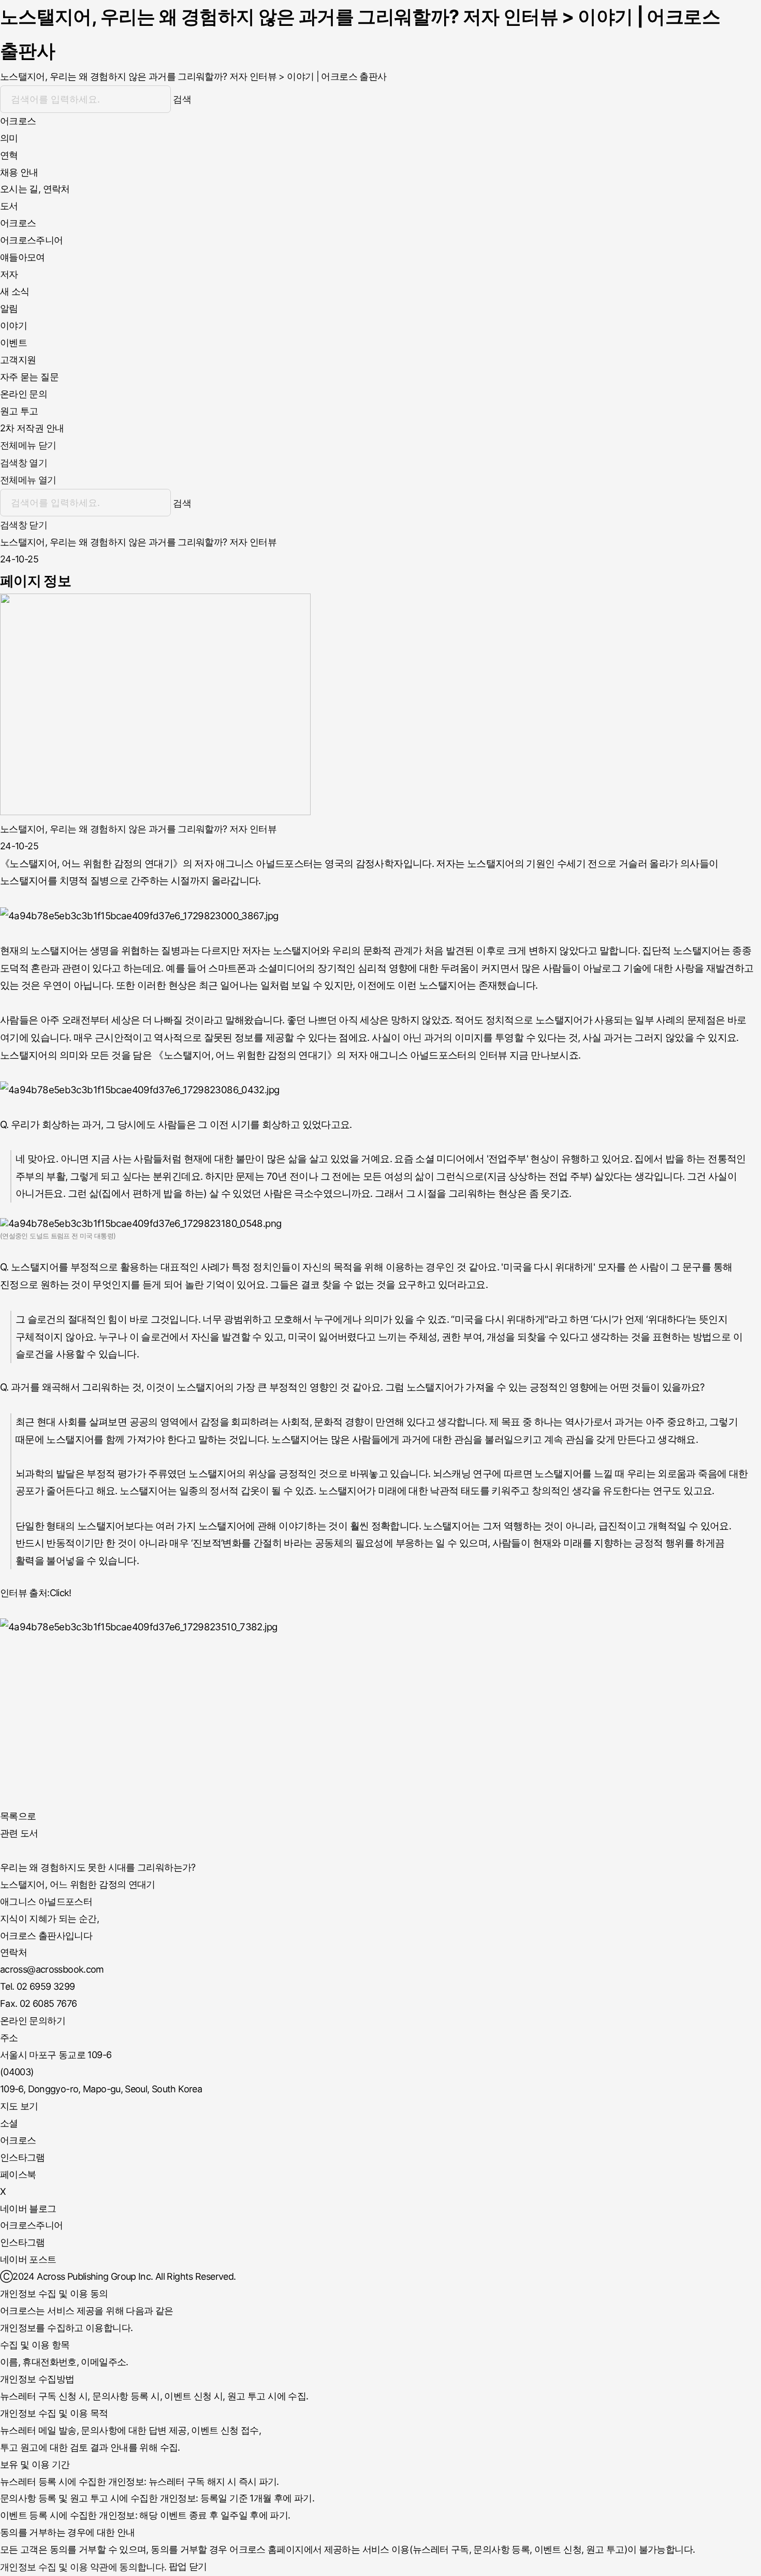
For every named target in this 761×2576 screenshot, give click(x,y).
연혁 (9, 155)
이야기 (13, 325)
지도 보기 (19, 2106)
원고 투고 (19, 411)
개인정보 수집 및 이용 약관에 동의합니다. (83, 2567)
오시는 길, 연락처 (35, 189)
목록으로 (18, 1816)
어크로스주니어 (32, 240)
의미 (9, 138)
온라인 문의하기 (33, 2021)
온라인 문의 (24, 394)
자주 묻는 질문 (29, 377)
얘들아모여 (23, 257)
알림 (9, 308)
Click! (61, 1593)
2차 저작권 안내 (32, 428)
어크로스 (18, 223)
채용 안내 (19, 172)
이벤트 (13, 343)
